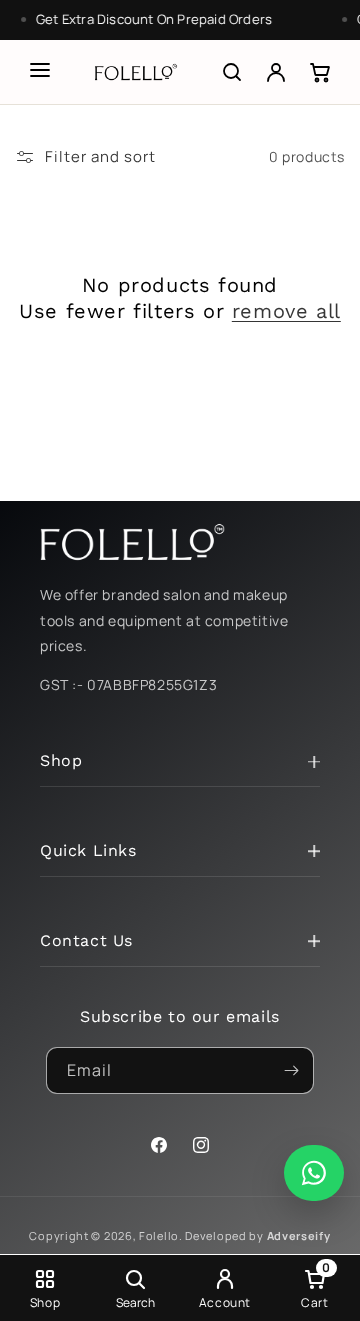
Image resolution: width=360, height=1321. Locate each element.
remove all (286, 311)
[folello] (136, 72)
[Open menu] (40, 70)
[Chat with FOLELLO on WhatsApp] (314, 1173)
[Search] (232, 72)
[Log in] (276, 72)
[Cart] (320, 72)
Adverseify (299, 1235)
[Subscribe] (291, 1070)
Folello (159, 1235)
